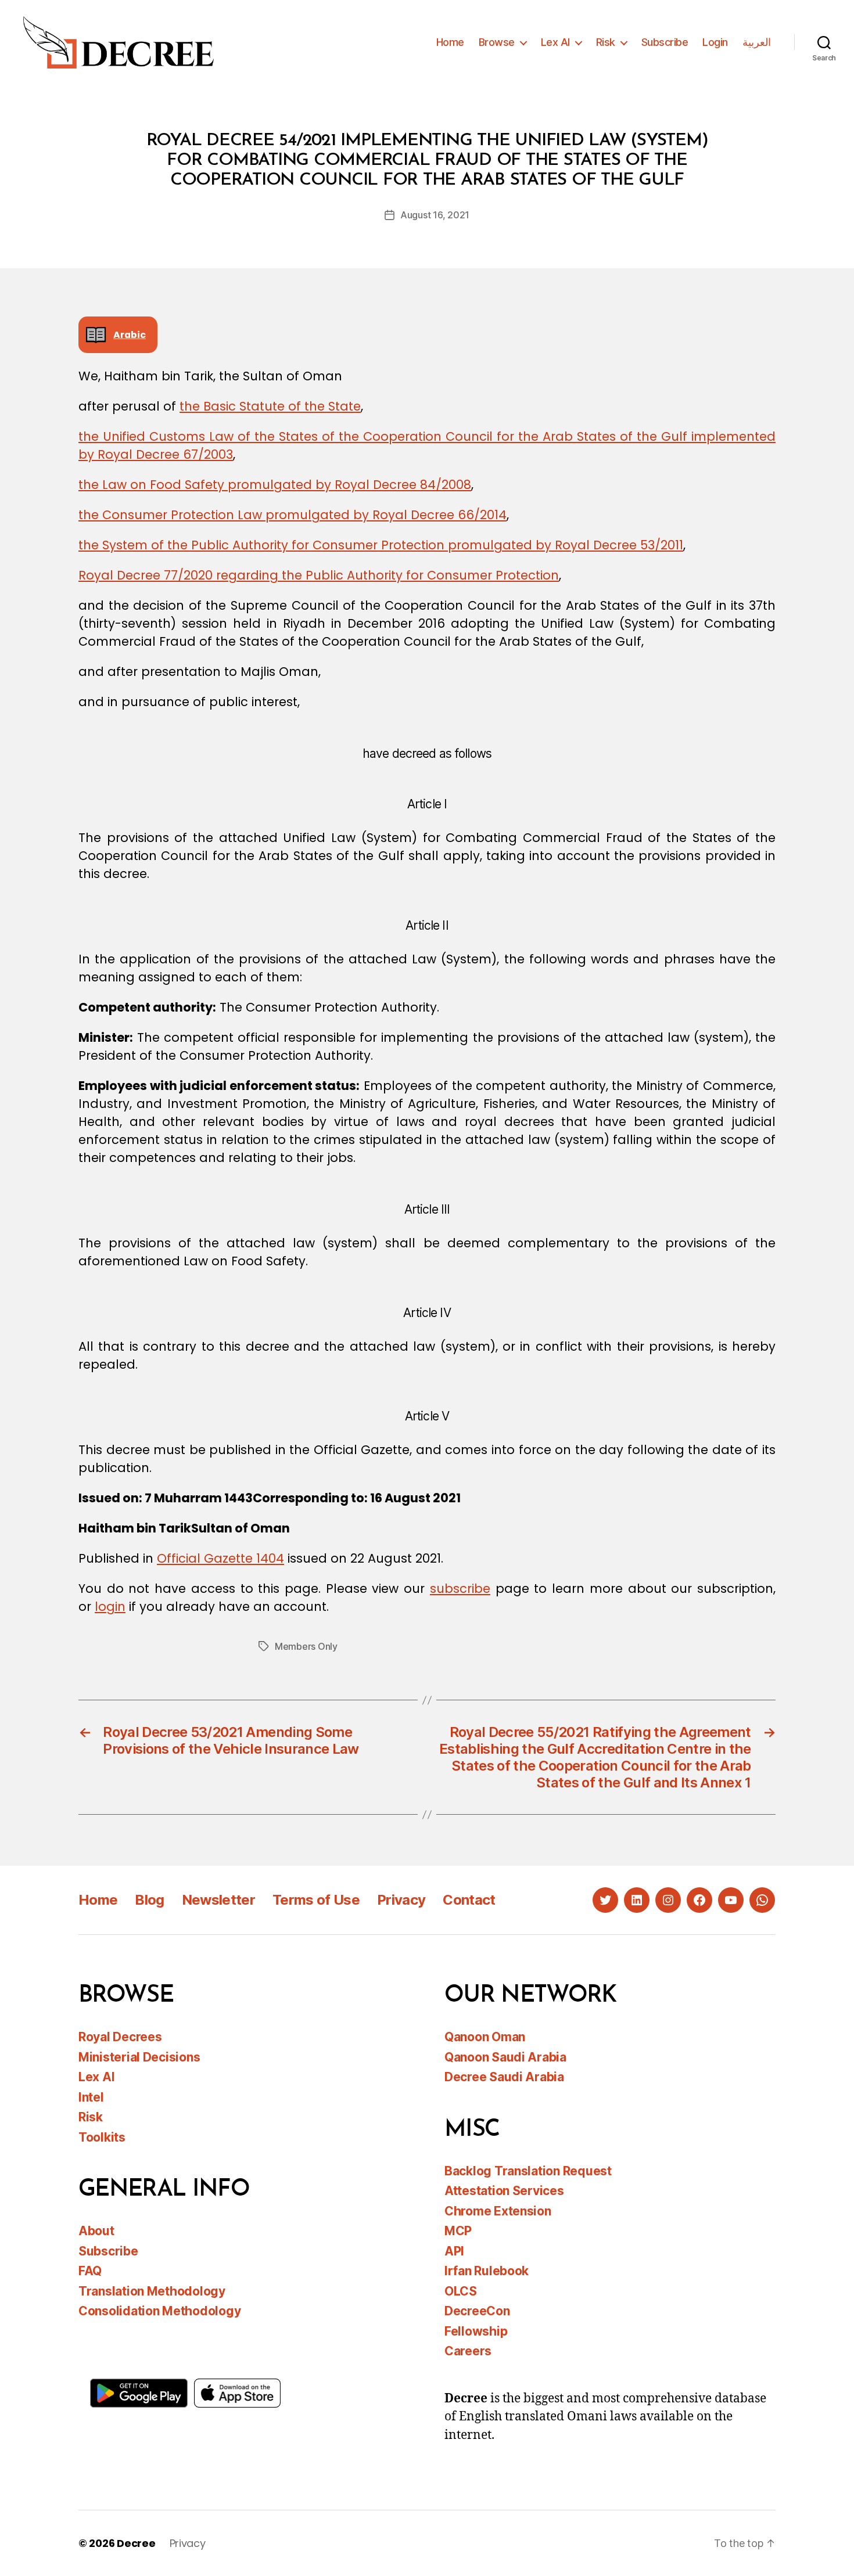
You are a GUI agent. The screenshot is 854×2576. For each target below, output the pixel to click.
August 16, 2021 (435, 215)
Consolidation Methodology (159, 2311)
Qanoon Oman (485, 2037)
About (96, 2231)
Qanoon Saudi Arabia (505, 2057)
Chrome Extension (498, 2211)
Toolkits (102, 2137)
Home (450, 42)
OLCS (461, 2291)
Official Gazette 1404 (220, 1558)
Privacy (401, 1900)
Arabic (130, 335)
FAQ (90, 2271)
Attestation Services (504, 2191)
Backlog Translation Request (528, 2171)
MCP (458, 2231)
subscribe (460, 1589)
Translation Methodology (152, 2291)
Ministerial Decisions (139, 2057)
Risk (606, 42)
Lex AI (555, 42)
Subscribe (665, 42)
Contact (469, 1900)
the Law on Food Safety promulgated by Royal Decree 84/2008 (275, 485)
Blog (149, 1900)
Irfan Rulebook (487, 2271)
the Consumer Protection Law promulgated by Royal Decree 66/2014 (293, 515)
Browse (497, 42)
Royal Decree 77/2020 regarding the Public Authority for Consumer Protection (319, 575)
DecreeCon (477, 2311)
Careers (468, 2351)
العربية (757, 42)
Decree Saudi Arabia (504, 2077)
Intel (91, 2097)
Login (715, 42)
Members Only (306, 1646)
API (454, 2251)
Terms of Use (316, 1900)
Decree (136, 2543)
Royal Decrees (120, 2037)
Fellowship (476, 2331)
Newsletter (218, 1900)
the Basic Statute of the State (270, 406)
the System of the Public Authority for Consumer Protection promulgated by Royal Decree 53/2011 (381, 545)
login (110, 1607)
